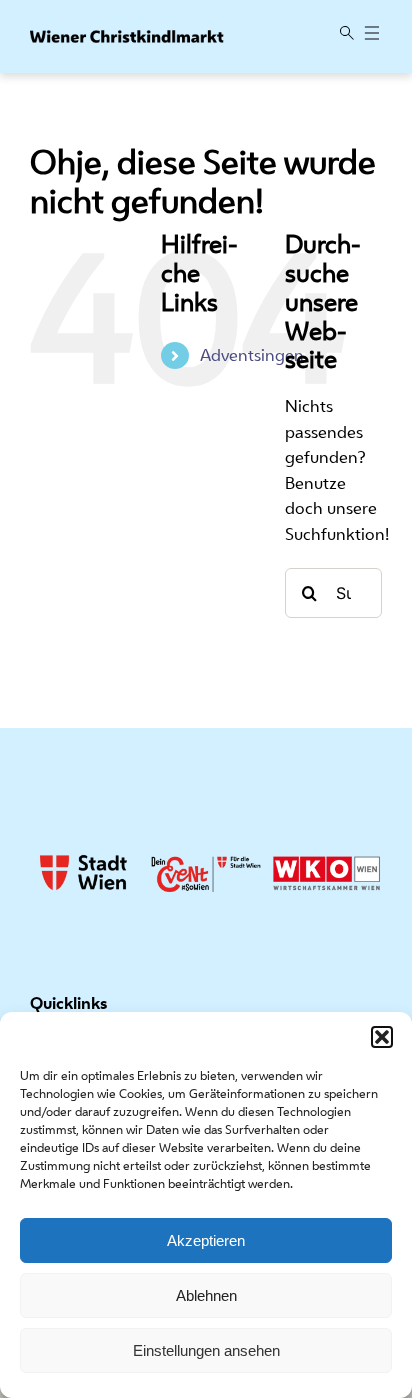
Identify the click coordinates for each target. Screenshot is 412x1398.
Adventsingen (252, 355)
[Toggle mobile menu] (372, 34)
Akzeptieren (206, 1240)
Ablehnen (206, 1295)
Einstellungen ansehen (206, 1350)
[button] (382, 1037)
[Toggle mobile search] (347, 34)
